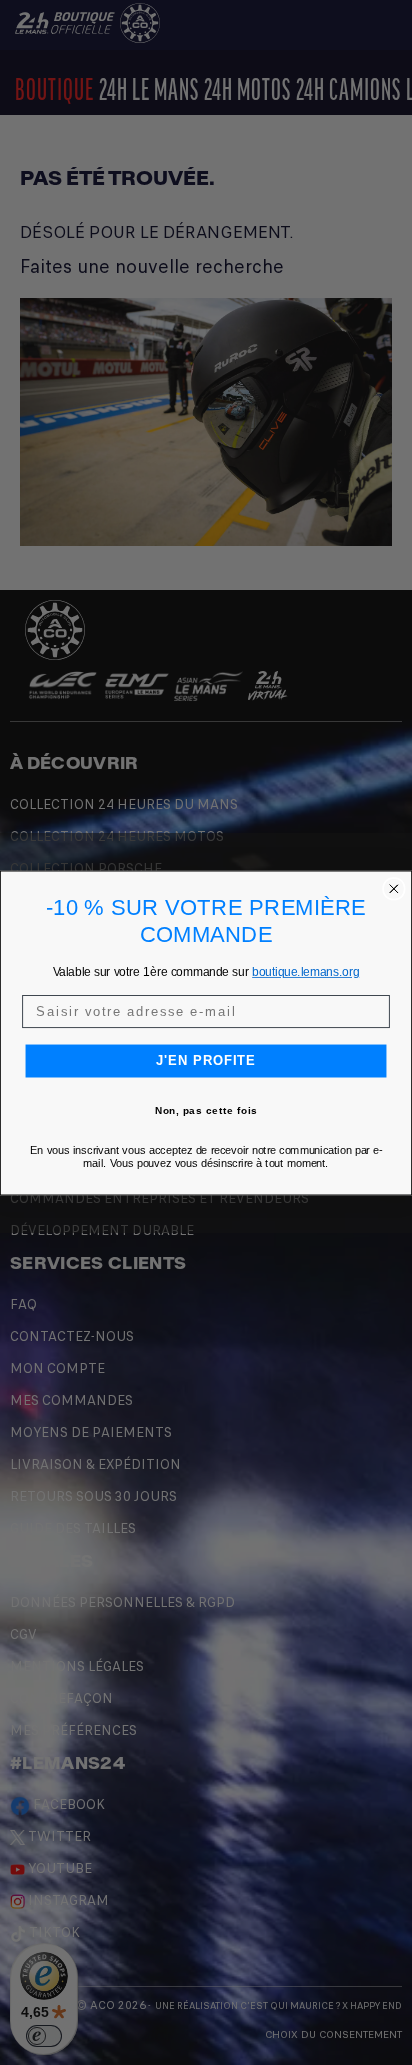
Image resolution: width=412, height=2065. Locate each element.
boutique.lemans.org (305, 971)
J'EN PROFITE (206, 1060)
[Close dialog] (394, 888)
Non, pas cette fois (206, 1110)
